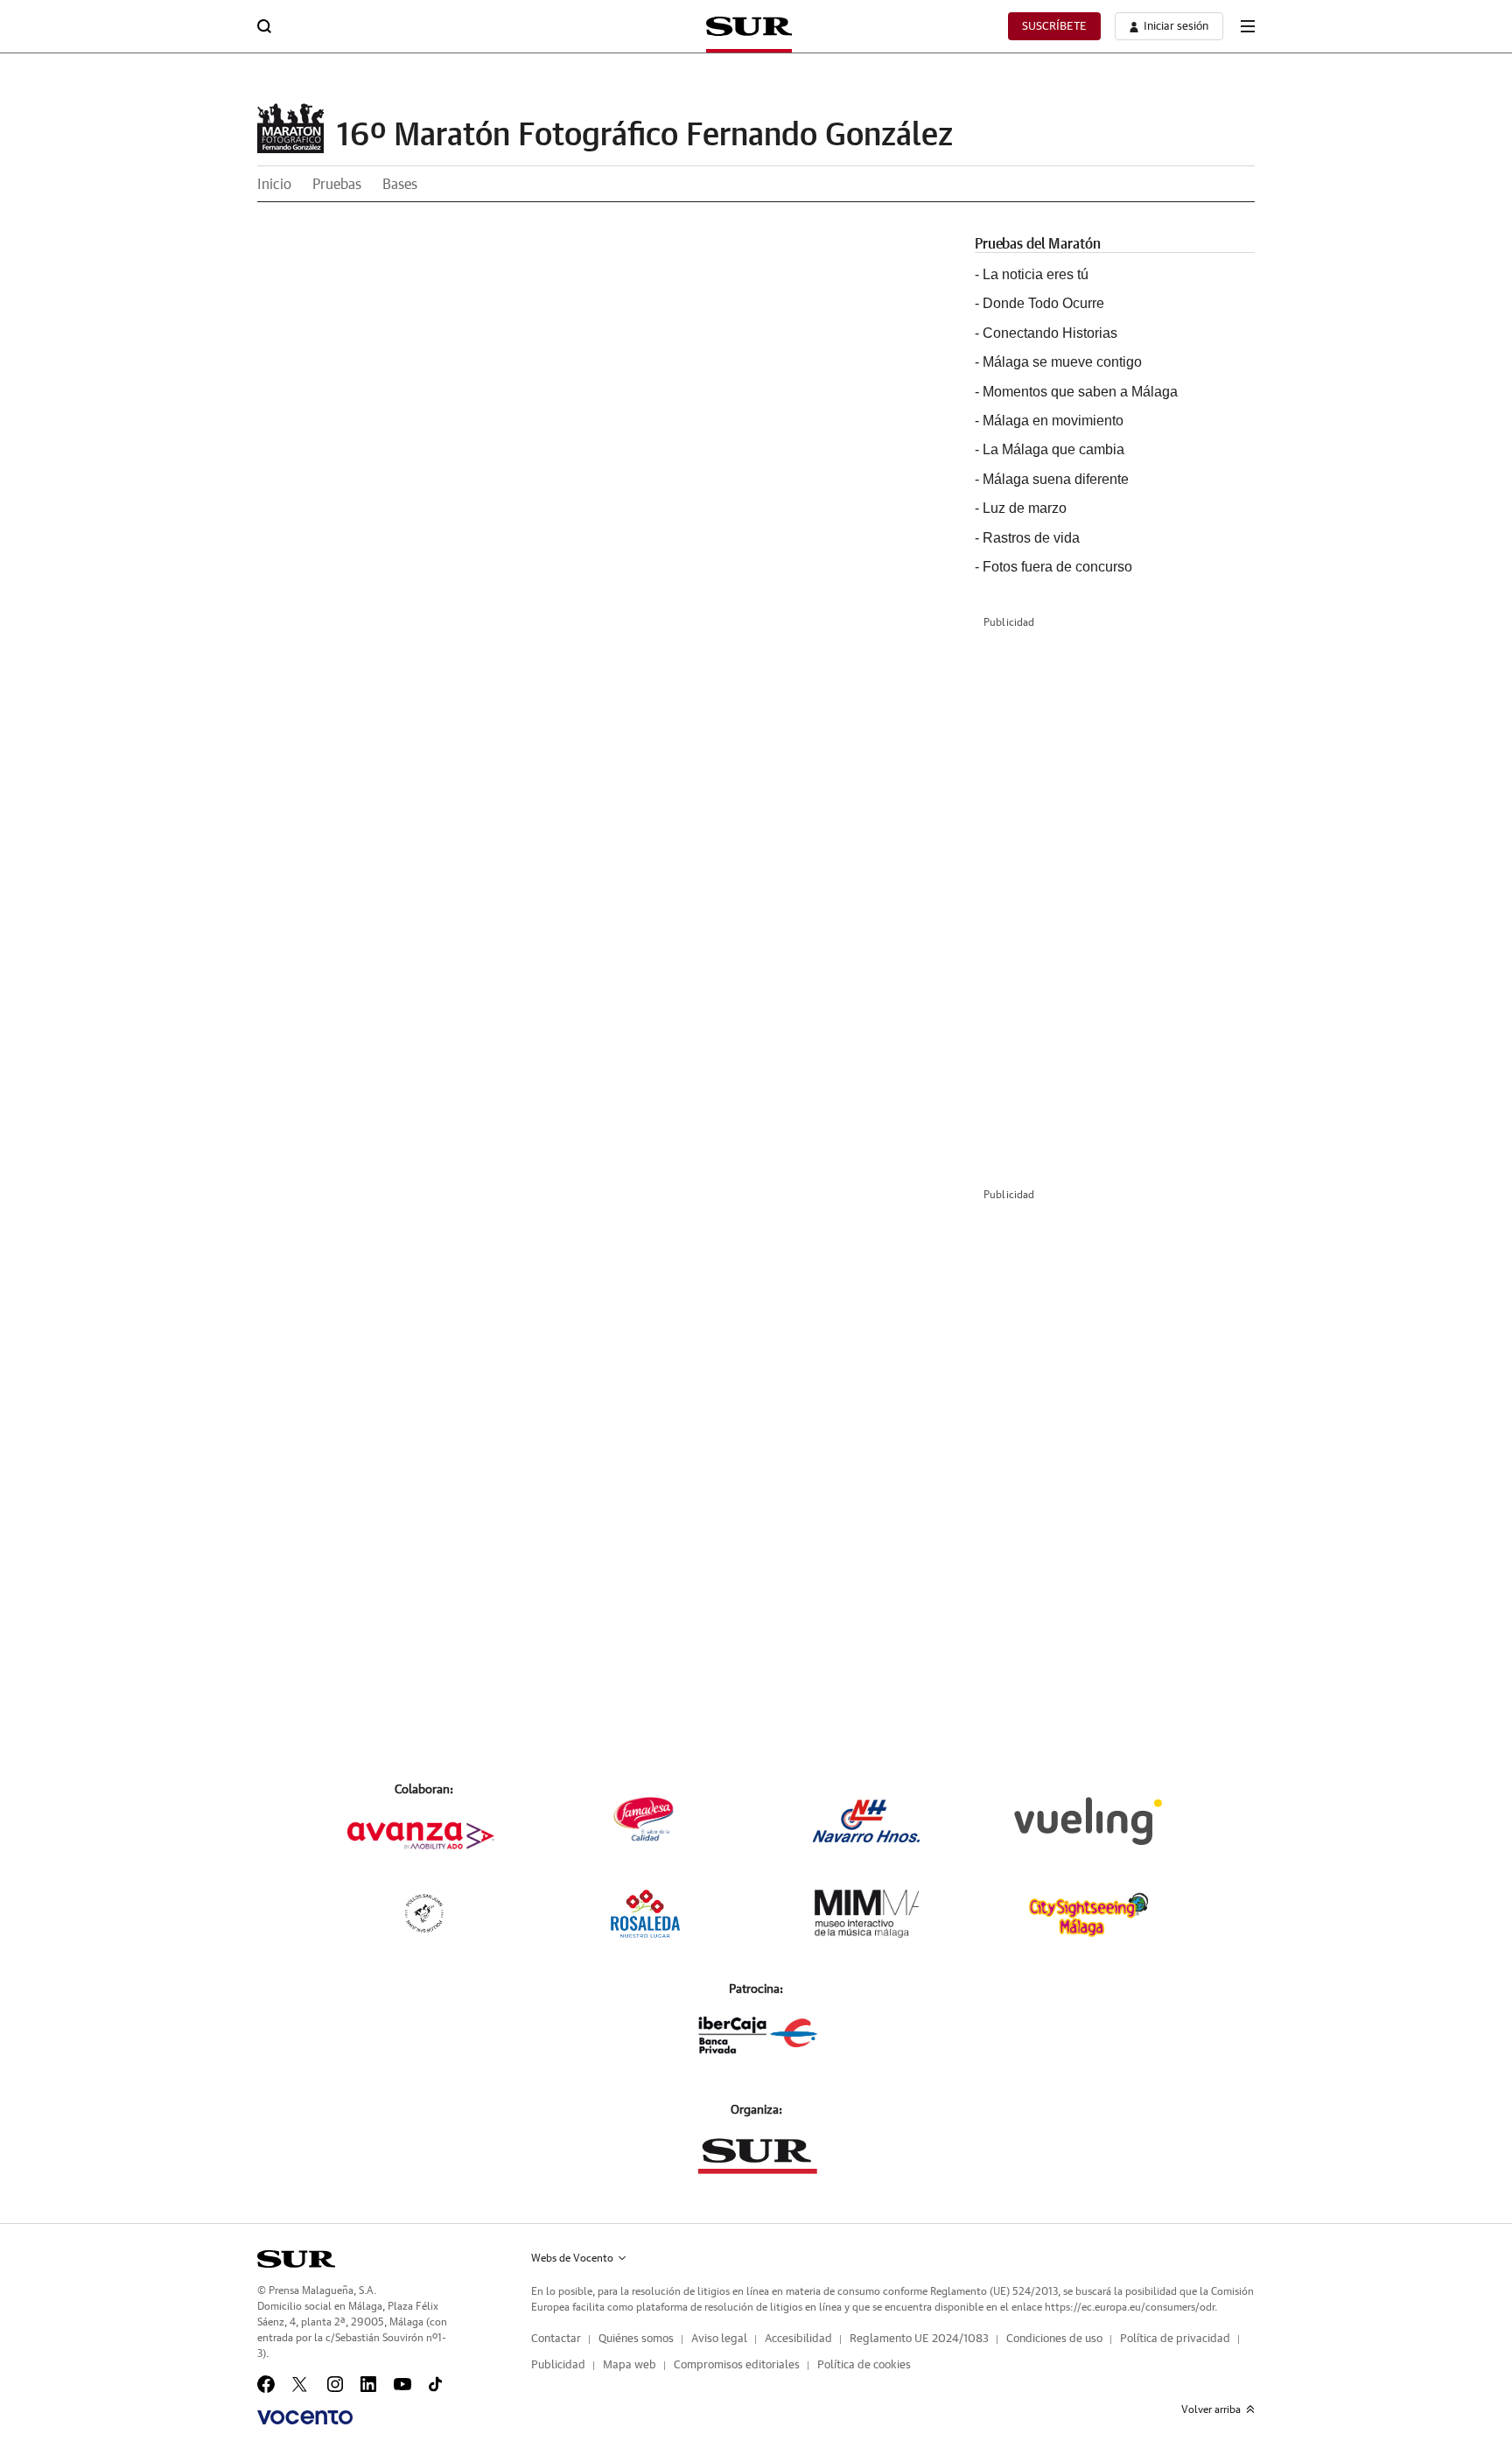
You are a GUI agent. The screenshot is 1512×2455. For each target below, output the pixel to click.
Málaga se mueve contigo (1062, 362)
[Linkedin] (368, 2384)
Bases (400, 185)
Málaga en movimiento (1053, 421)
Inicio (274, 185)
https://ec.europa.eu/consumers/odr (1130, 2307)
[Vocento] (305, 2417)
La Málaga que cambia (1053, 449)
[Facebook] (266, 2384)
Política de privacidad (1175, 2339)
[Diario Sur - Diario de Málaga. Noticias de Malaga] (749, 26)
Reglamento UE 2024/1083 (919, 2339)
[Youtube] (402, 2384)
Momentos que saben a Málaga (1080, 392)
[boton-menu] (1248, 26)
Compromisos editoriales (737, 2365)
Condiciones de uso (1054, 2339)
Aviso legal (719, 2339)
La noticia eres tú (1036, 274)
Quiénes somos (636, 2339)
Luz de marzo (1025, 508)
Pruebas (337, 185)
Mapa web (630, 2365)
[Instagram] (335, 2384)
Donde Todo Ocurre (1043, 303)
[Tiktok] (435, 2384)
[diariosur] (296, 2259)
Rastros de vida (1031, 538)
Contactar (556, 2339)
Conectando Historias (1050, 333)
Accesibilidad (798, 2339)
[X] (301, 2384)
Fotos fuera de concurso (1057, 567)
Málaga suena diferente (1056, 479)
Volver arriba (1211, 2409)
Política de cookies (864, 2365)
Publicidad (558, 2365)
